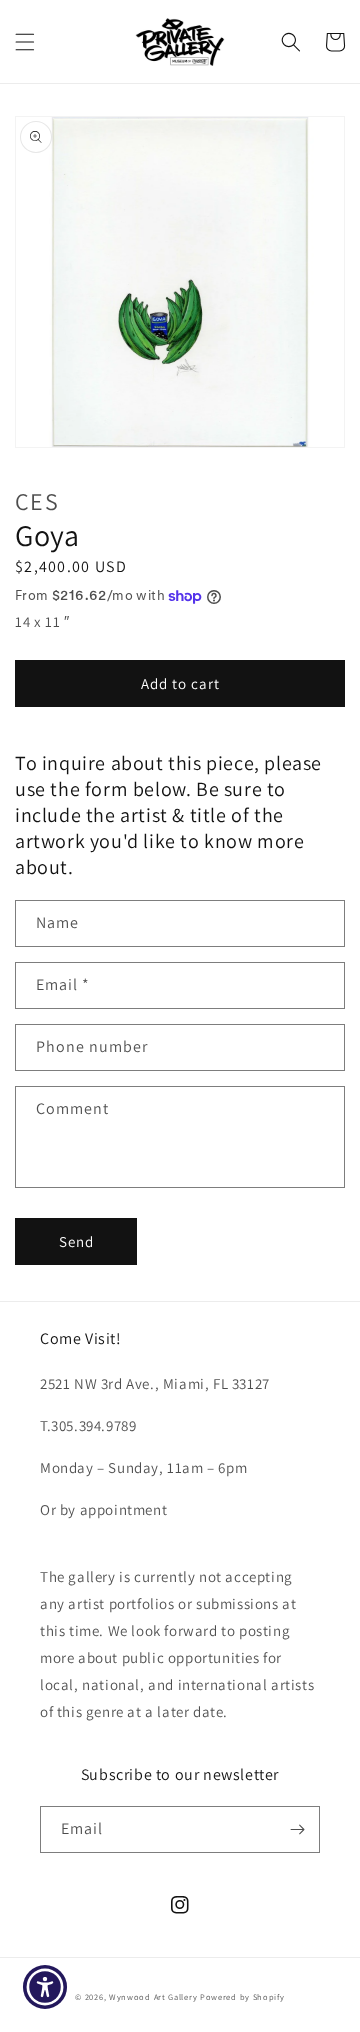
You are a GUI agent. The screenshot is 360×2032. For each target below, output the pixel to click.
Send (76, 1241)
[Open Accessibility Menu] (45, 1987)
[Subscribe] (297, 1829)
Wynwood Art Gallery (153, 1996)
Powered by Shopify (242, 1996)
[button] (25, 42)
